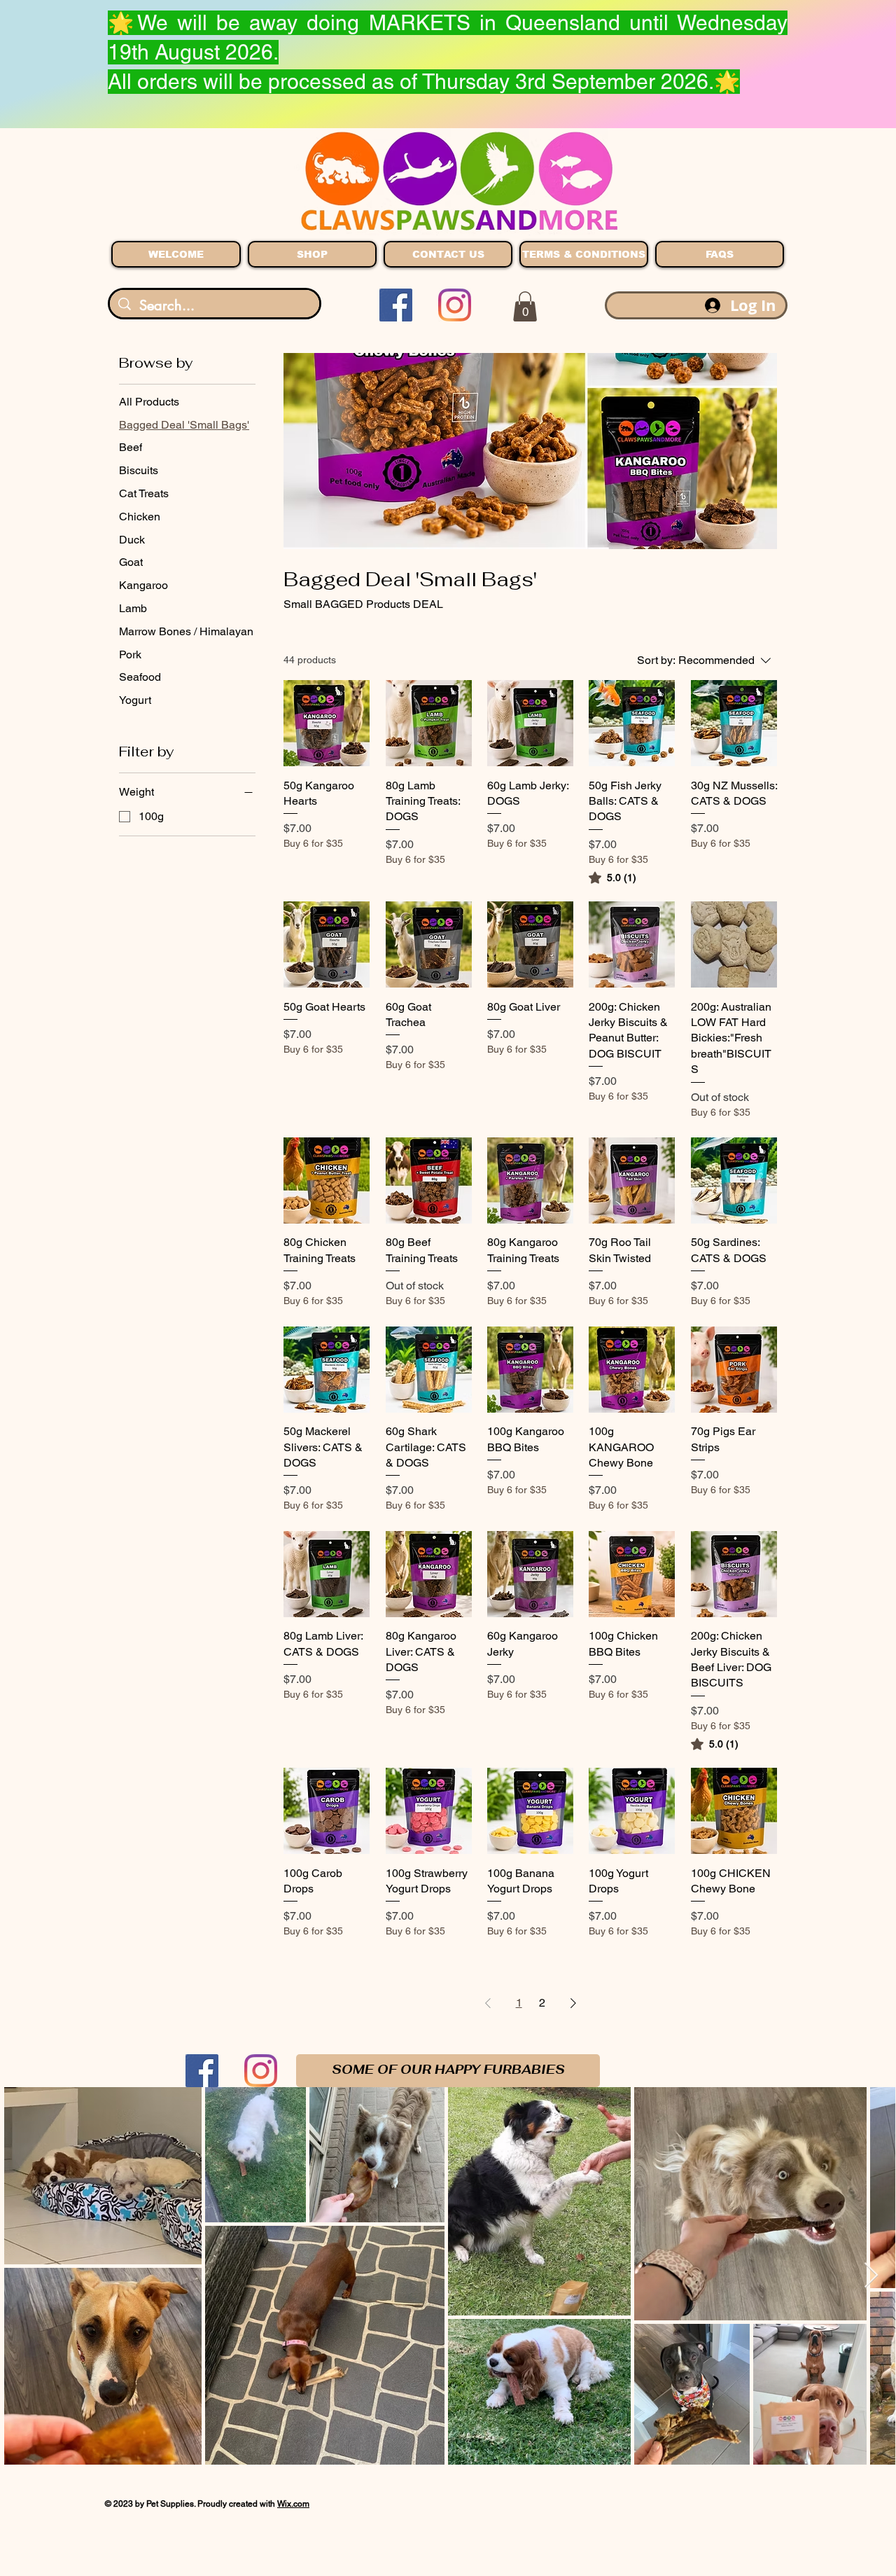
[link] (612, 878)
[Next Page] (573, 2003)
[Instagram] (455, 305)
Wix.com (293, 2504)
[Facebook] (396, 305)
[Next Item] (871, 2276)
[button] (525, 306)
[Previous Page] (488, 2003)
